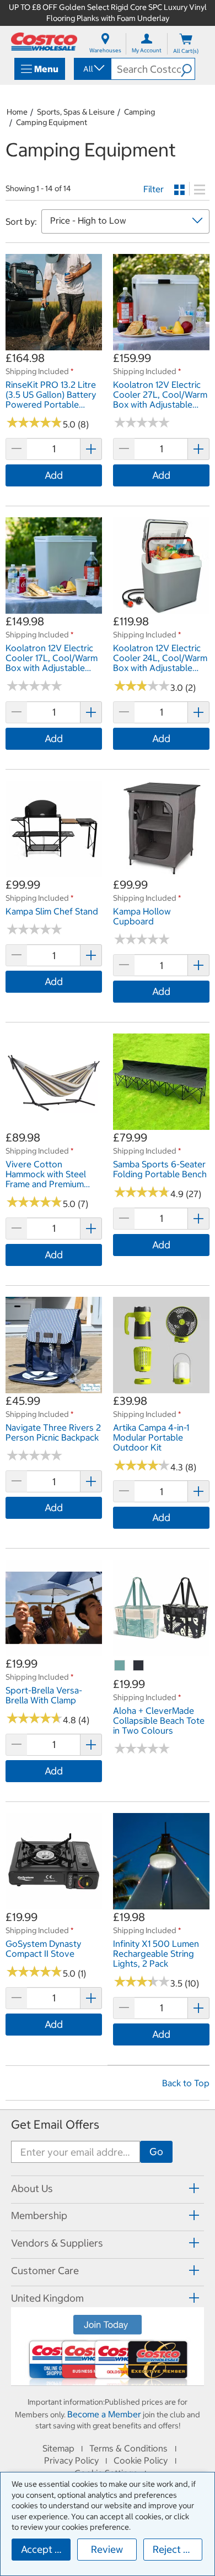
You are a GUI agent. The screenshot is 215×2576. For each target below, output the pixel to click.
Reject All (174, 2549)
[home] (44, 42)
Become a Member (104, 2414)
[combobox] (92, 69)
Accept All (44, 2549)
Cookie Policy (141, 2460)
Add (54, 475)
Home (17, 112)
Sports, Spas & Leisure (76, 112)
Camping (139, 112)
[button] (188, 69)
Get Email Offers (55, 2125)
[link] (54, 345)
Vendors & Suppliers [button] (57, 2243)
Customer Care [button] (45, 2271)
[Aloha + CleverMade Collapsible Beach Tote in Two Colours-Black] (139, 1666)
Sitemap (58, 2448)
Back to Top (186, 2083)
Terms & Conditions (128, 2448)
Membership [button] (39, 2215)
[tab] (108, 2188)
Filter (154, 189)
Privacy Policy (71, 2460)
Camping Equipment (52, 122)
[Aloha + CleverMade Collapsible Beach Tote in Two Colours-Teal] (120, 1666)
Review (107, 2549)
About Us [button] (32, 2188)
